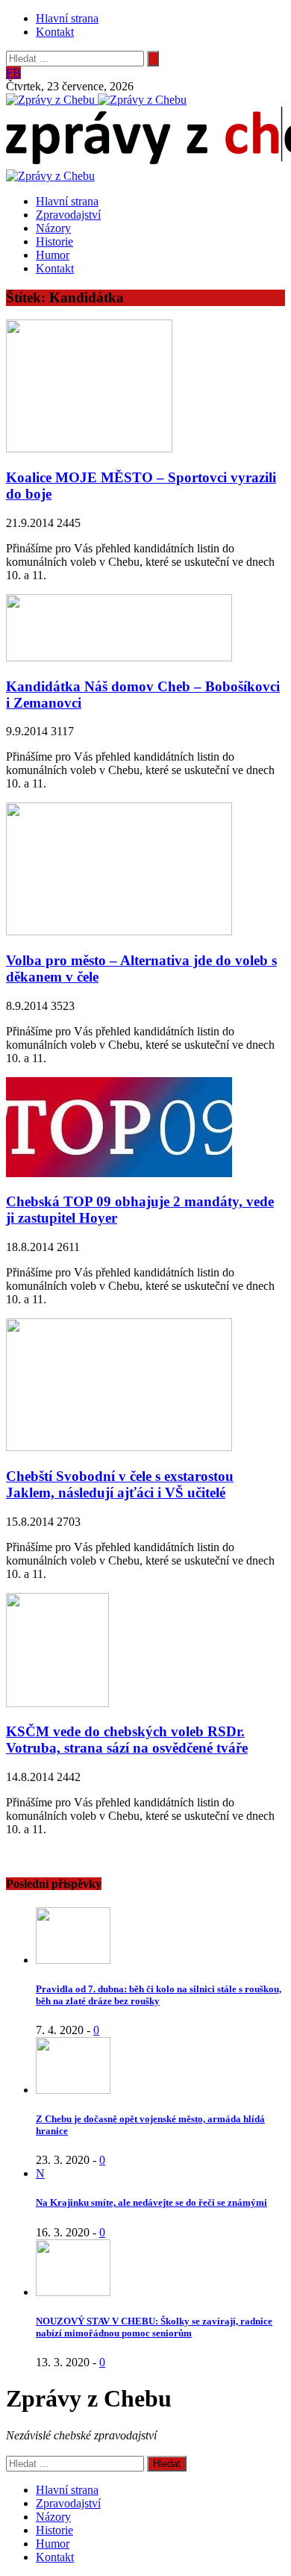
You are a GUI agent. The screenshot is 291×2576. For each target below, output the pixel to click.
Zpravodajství (68, 215)
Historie (54, 241)
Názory (53, 228)
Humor (53, 255)
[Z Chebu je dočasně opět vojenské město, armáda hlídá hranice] (73, 2090)
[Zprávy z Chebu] (52, 100)
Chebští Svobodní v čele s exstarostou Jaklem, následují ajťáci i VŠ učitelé (120, 1484)
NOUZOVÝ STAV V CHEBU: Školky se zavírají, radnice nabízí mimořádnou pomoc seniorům (154, 2327)
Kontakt (55, 32)
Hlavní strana (67, 18)
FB (13, 73)
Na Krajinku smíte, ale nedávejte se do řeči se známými (151, 2202)
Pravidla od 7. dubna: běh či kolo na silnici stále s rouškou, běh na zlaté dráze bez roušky (159, 1995)
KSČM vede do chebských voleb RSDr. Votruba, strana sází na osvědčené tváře (127, 1740)
